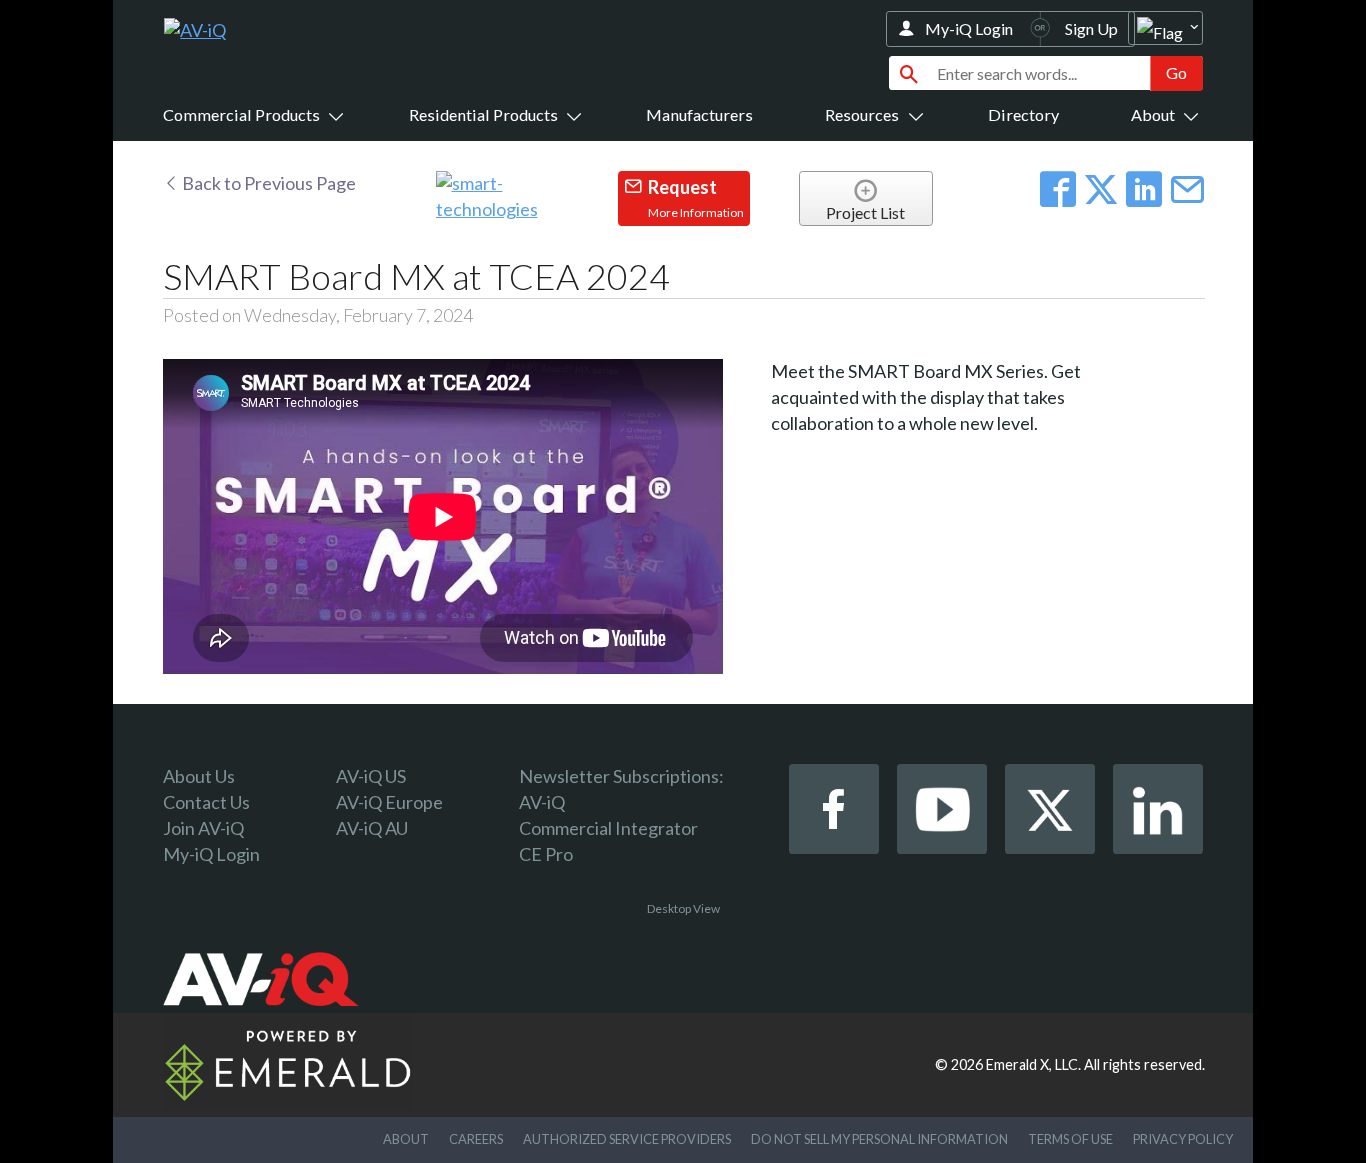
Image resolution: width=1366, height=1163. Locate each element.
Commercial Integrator (608, 828)
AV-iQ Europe (389, 802)
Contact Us (206, 802)
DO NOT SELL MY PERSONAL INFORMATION (879, 1139)
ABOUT (406, 1139)
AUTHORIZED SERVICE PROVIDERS (627, 1139)
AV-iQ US (371, 776)
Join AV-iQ (203, 828)
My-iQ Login (969, 28)
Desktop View (683, 908)
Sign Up (1091, 28)
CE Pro (546, 854)
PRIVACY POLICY (1183, 1139)
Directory (1023, 114)
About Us (199, 776)
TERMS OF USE (1070, 1139)
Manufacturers (699, 114)
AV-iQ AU (372, 828)
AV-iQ (542, 802)
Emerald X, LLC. (1033, 1064)
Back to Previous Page (267, 183)
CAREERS (476, 1139)
